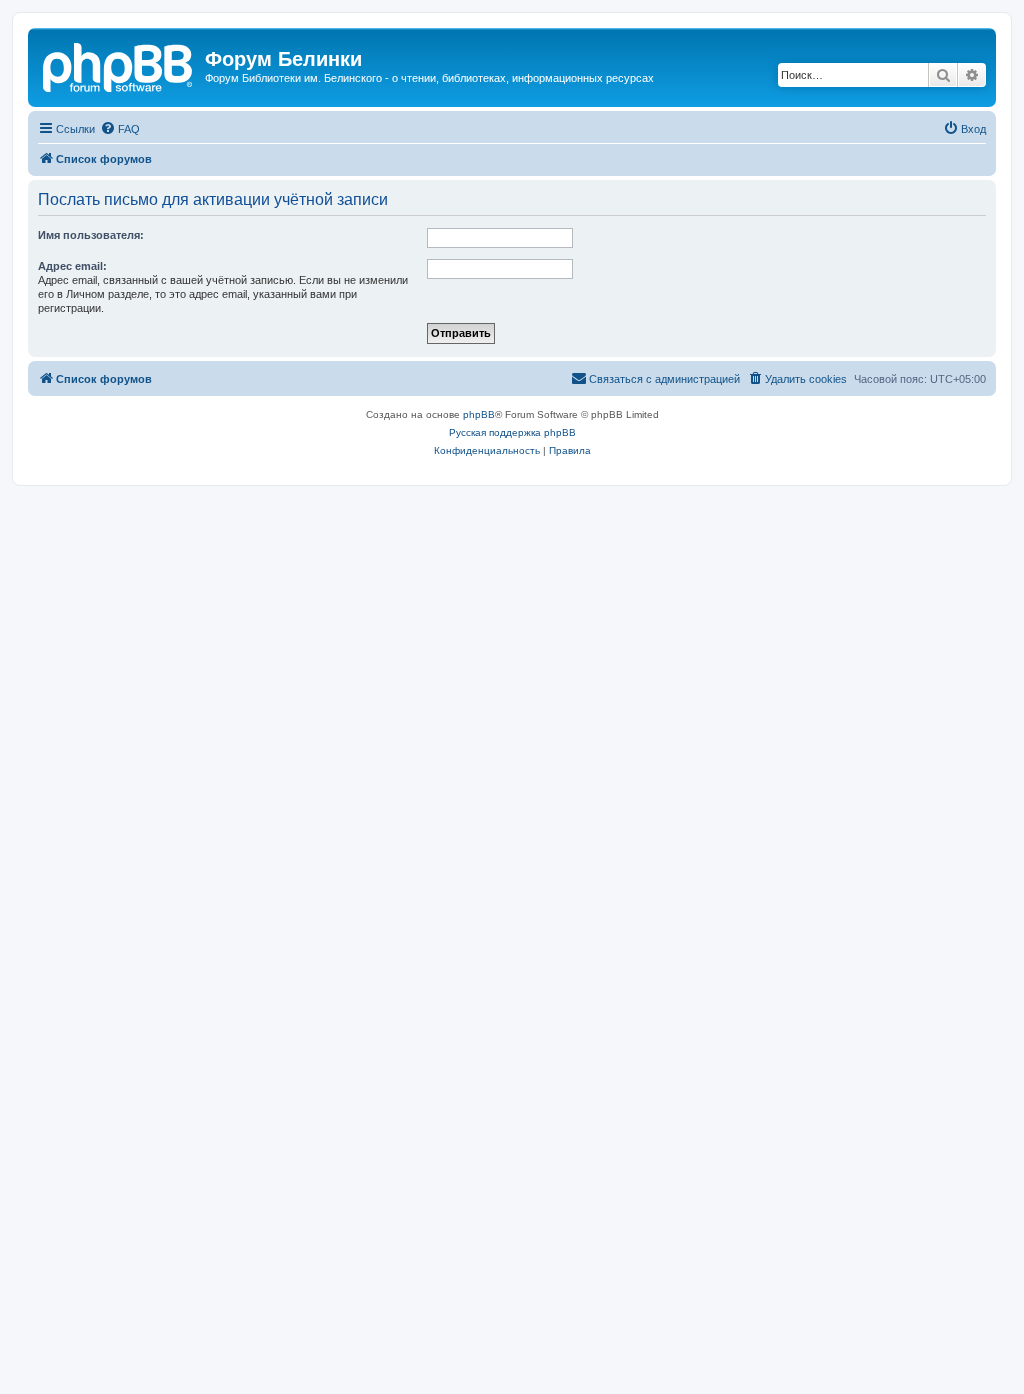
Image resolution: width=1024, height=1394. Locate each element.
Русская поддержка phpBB (512, 432)
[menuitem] (120, 129)
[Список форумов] (119, 65)
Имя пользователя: (91, 235)
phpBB (479, 414)
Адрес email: (72, 266)
